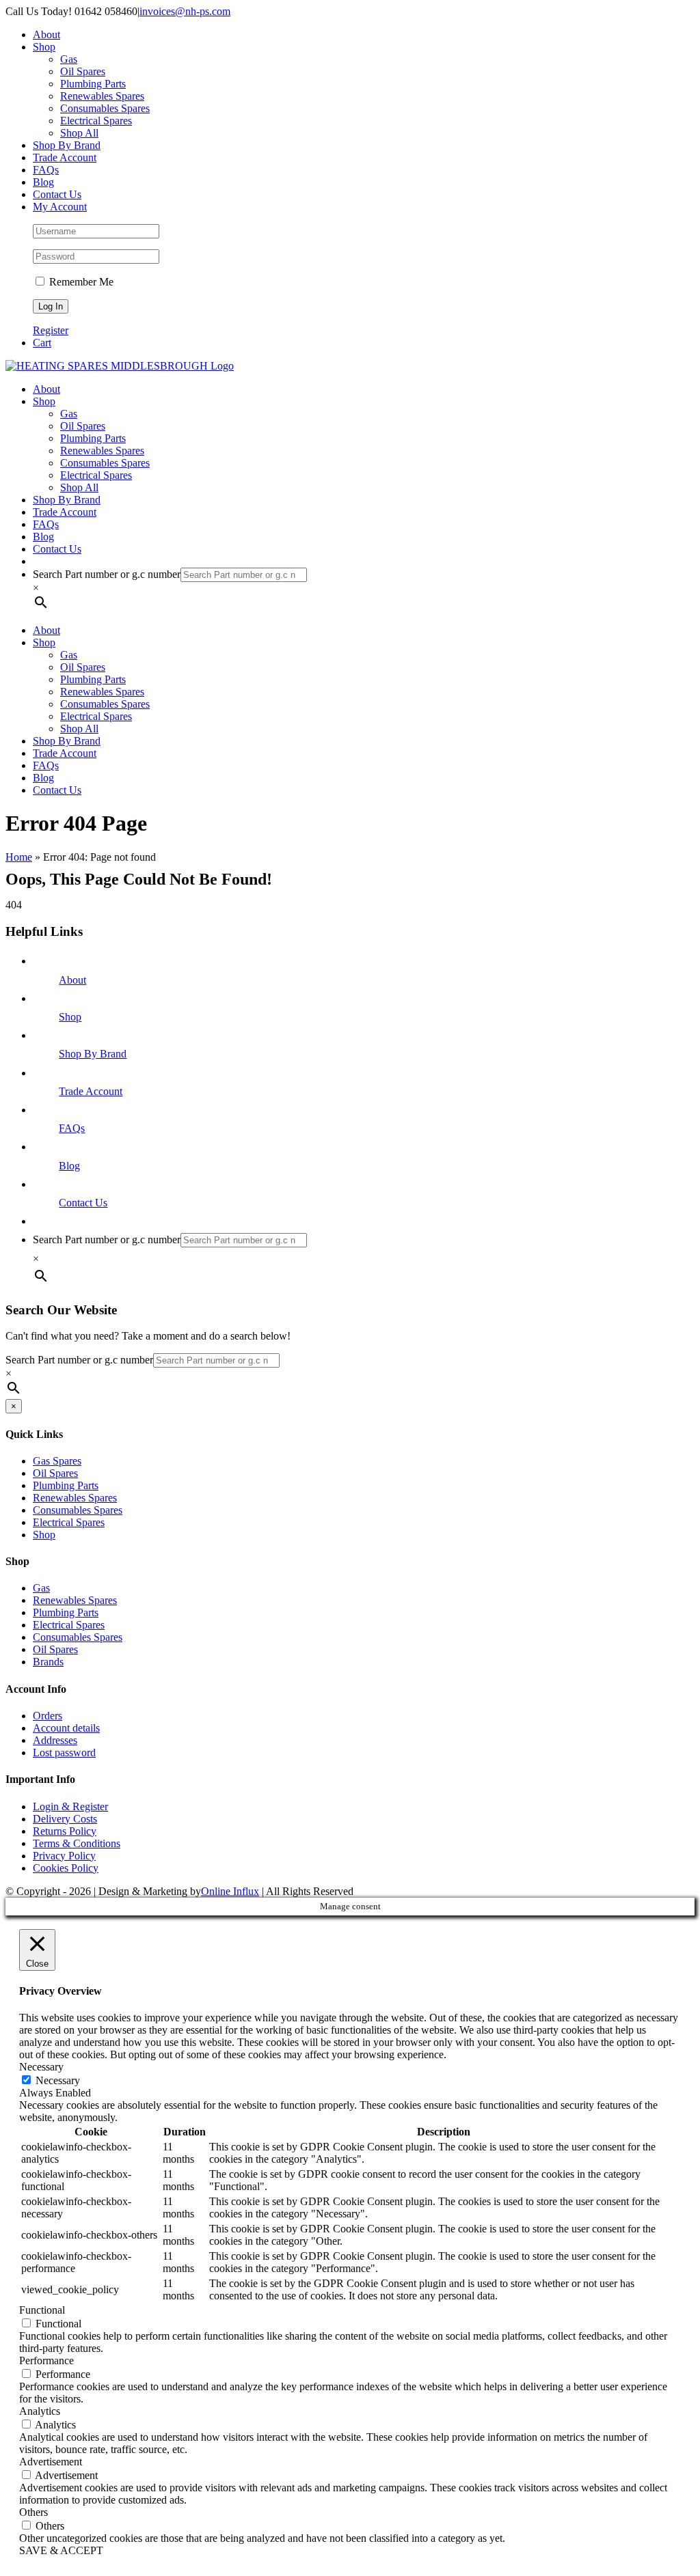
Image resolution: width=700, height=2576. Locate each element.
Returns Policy (65, 1831)
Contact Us (83, 1203)
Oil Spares (55, 1473)
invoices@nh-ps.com (185, 11)
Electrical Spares (69, 1522)
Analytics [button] (40, 2411)
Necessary (58, 2080)
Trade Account (91, 1091)
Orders (48, 1716)
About (72, 980)
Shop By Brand (93, 1054)
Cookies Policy (66, 1868)
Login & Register (70, 1806)
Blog (69, 1166)
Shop (70, 1017)
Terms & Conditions (77, 1843)
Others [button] (33, 2512)
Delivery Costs (65, 1819)
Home (19, 857)
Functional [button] (42, 2310)
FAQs (72, 1128)
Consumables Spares (78, 1510)
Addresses (55, 1740)
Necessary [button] (41, 2067)
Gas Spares (57, 1461)
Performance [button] (46, 2360)
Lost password (64, 1753)
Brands (48, 1662)
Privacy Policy (64, 1856)
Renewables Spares (75, 1498)
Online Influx (230, 1891)
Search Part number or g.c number (107, 574)
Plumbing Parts (66, 1485)
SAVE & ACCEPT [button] (61, 2550)
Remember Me (80, 282)
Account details (66, 1728)
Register (51, 330)
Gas (41, 1588)
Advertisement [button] (51, 2462)
